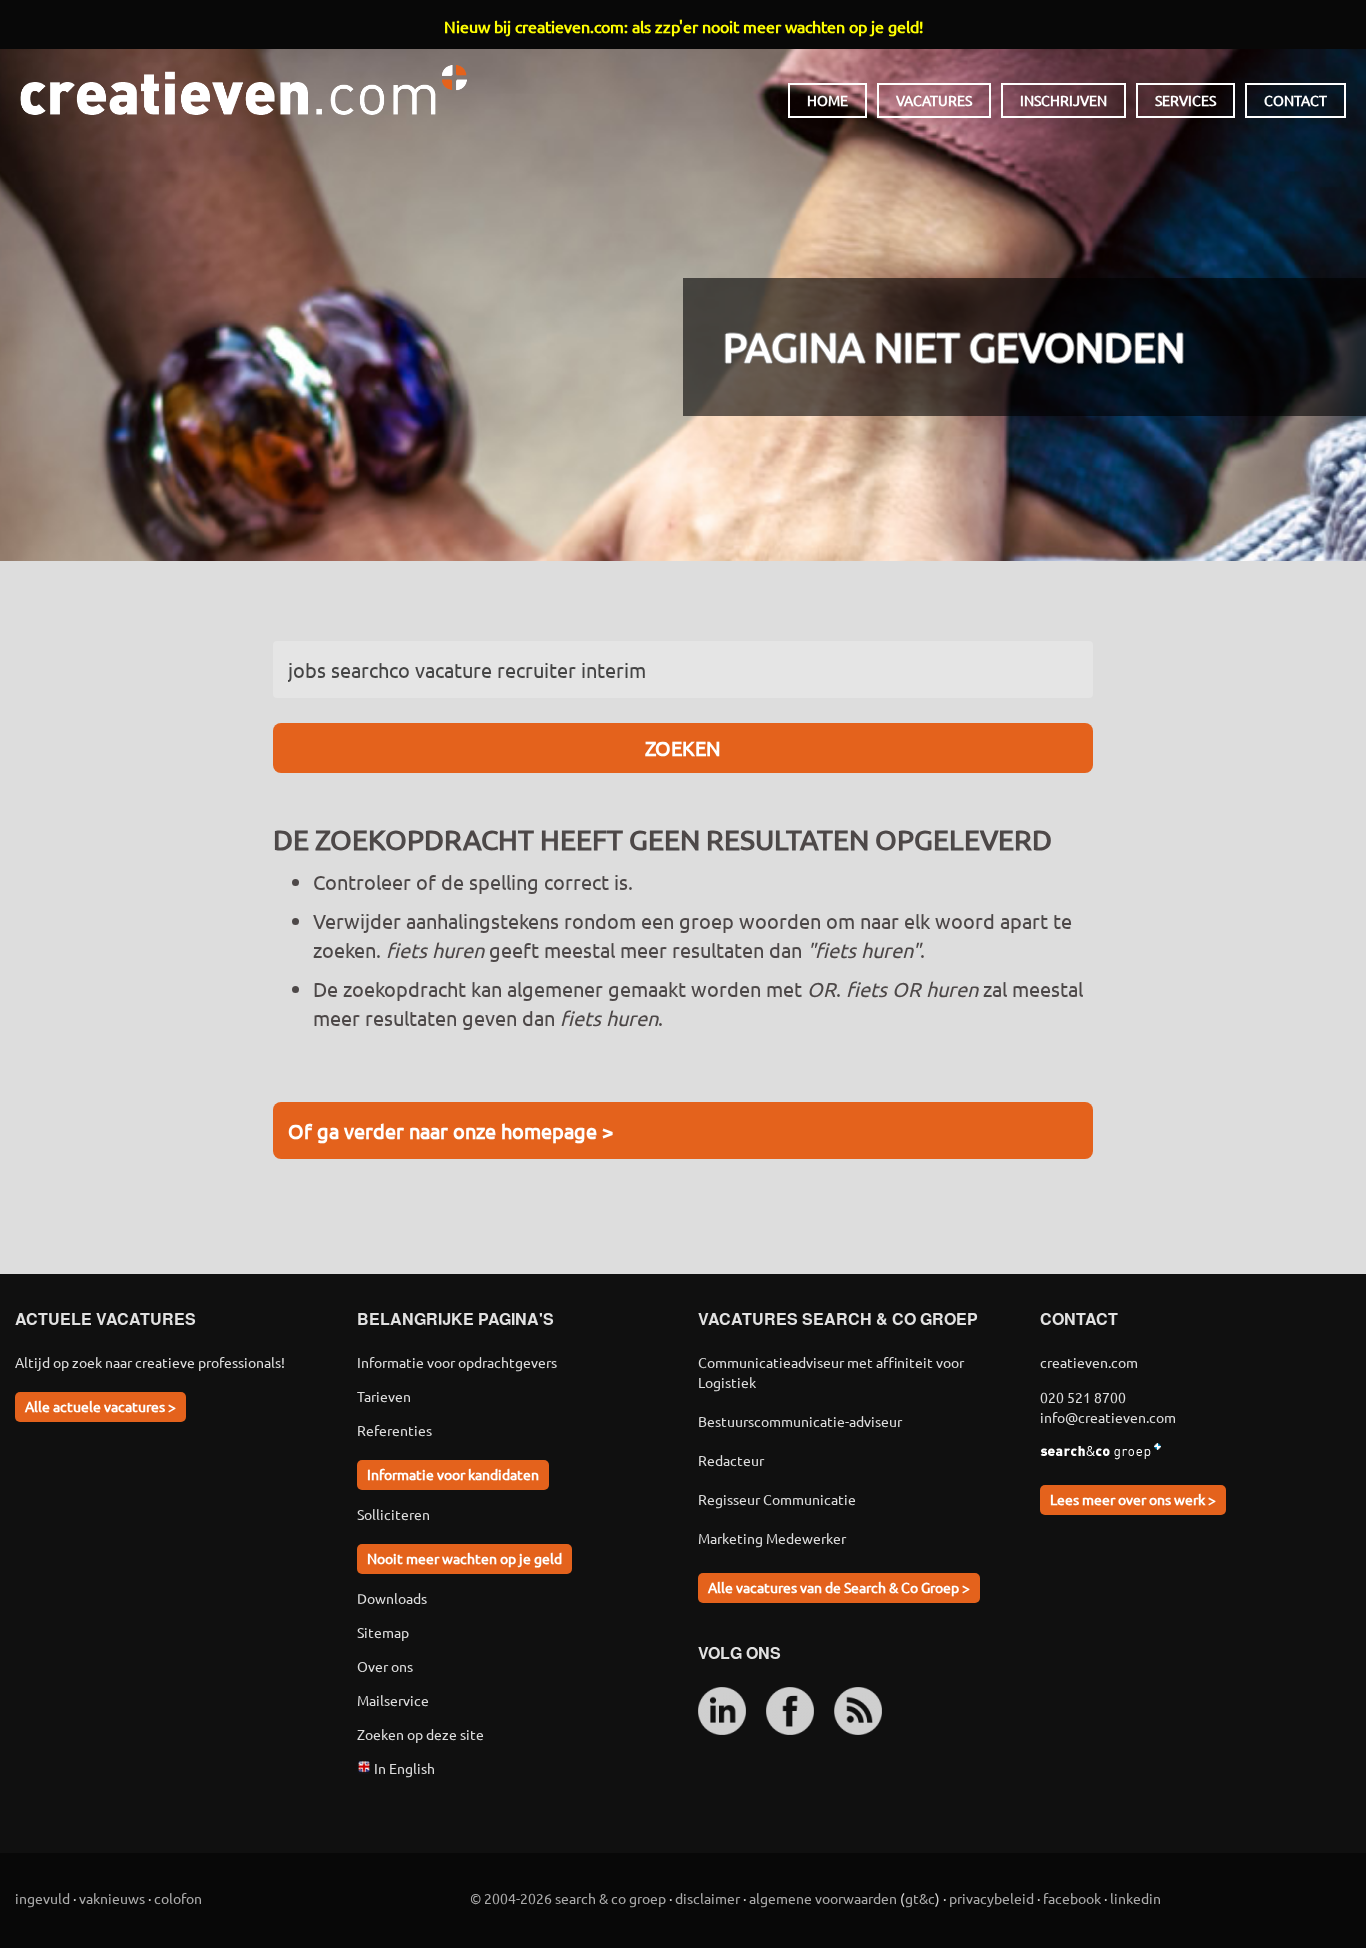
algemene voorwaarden (823, 1898)
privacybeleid (991, 1898)
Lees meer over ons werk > (1133, 1499)
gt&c (920, 1898)
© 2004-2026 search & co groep (568, 1898)
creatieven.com (243, 90)
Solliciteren (393, 1514)
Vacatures (934, 100)
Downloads (392, 1598)
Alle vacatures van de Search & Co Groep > (839, 1587)
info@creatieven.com (1108, 1417)
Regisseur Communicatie (777, 1499)
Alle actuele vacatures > (100, 1406)
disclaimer (707, 1898)
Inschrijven (1063, 100)
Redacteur (731, 1460)
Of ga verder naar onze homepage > (450, 1130)
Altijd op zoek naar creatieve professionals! (150, 1362)
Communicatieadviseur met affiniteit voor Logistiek (831, 1372)
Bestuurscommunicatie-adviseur (800, 1421)
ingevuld (42, 1898)
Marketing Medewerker (772, 1538)
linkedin (1135, 1898)
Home (827, 100)
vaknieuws (112, 1898)
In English (403, 1768)
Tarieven (384, 1396)
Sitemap (383, 1632)
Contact (1295, 100)
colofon (178, 1898)
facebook (1072, 1898)
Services (1185, 100)
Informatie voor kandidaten (453, 1474)
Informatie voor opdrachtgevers (457, 1362)
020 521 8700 (1083, 1397)
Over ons (385, 1666)
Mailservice (393, 1700)
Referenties (394, 1430)
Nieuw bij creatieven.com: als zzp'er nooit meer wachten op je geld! (683, 26)
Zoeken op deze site (420, 1734)
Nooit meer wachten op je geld (464, 1558)
